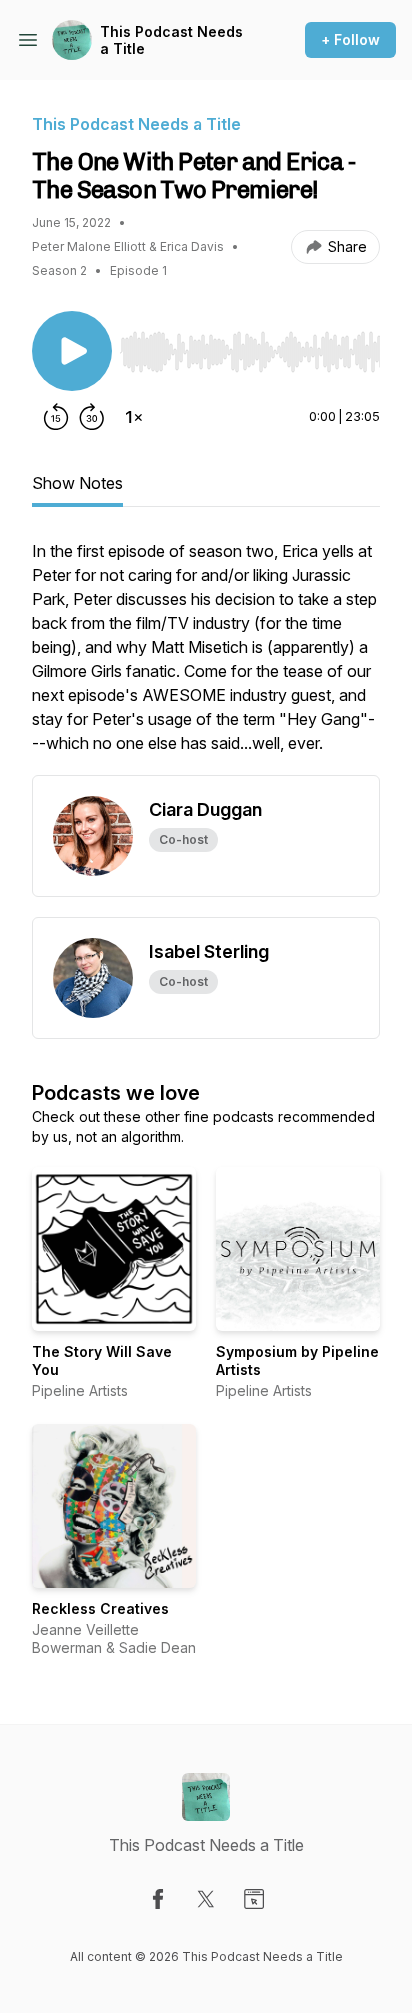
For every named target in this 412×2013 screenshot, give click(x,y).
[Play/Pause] (72, 351)
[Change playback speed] (134, 417)
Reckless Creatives (100, 1608)
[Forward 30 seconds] (92, 417)
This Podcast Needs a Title (171, 40)
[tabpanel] (206, 657)
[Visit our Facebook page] (158, 1899)
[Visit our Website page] (254, 1899)
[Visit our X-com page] (206, 1899)
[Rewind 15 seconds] (56, 417)
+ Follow (350, 39)
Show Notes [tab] (77, 483)
